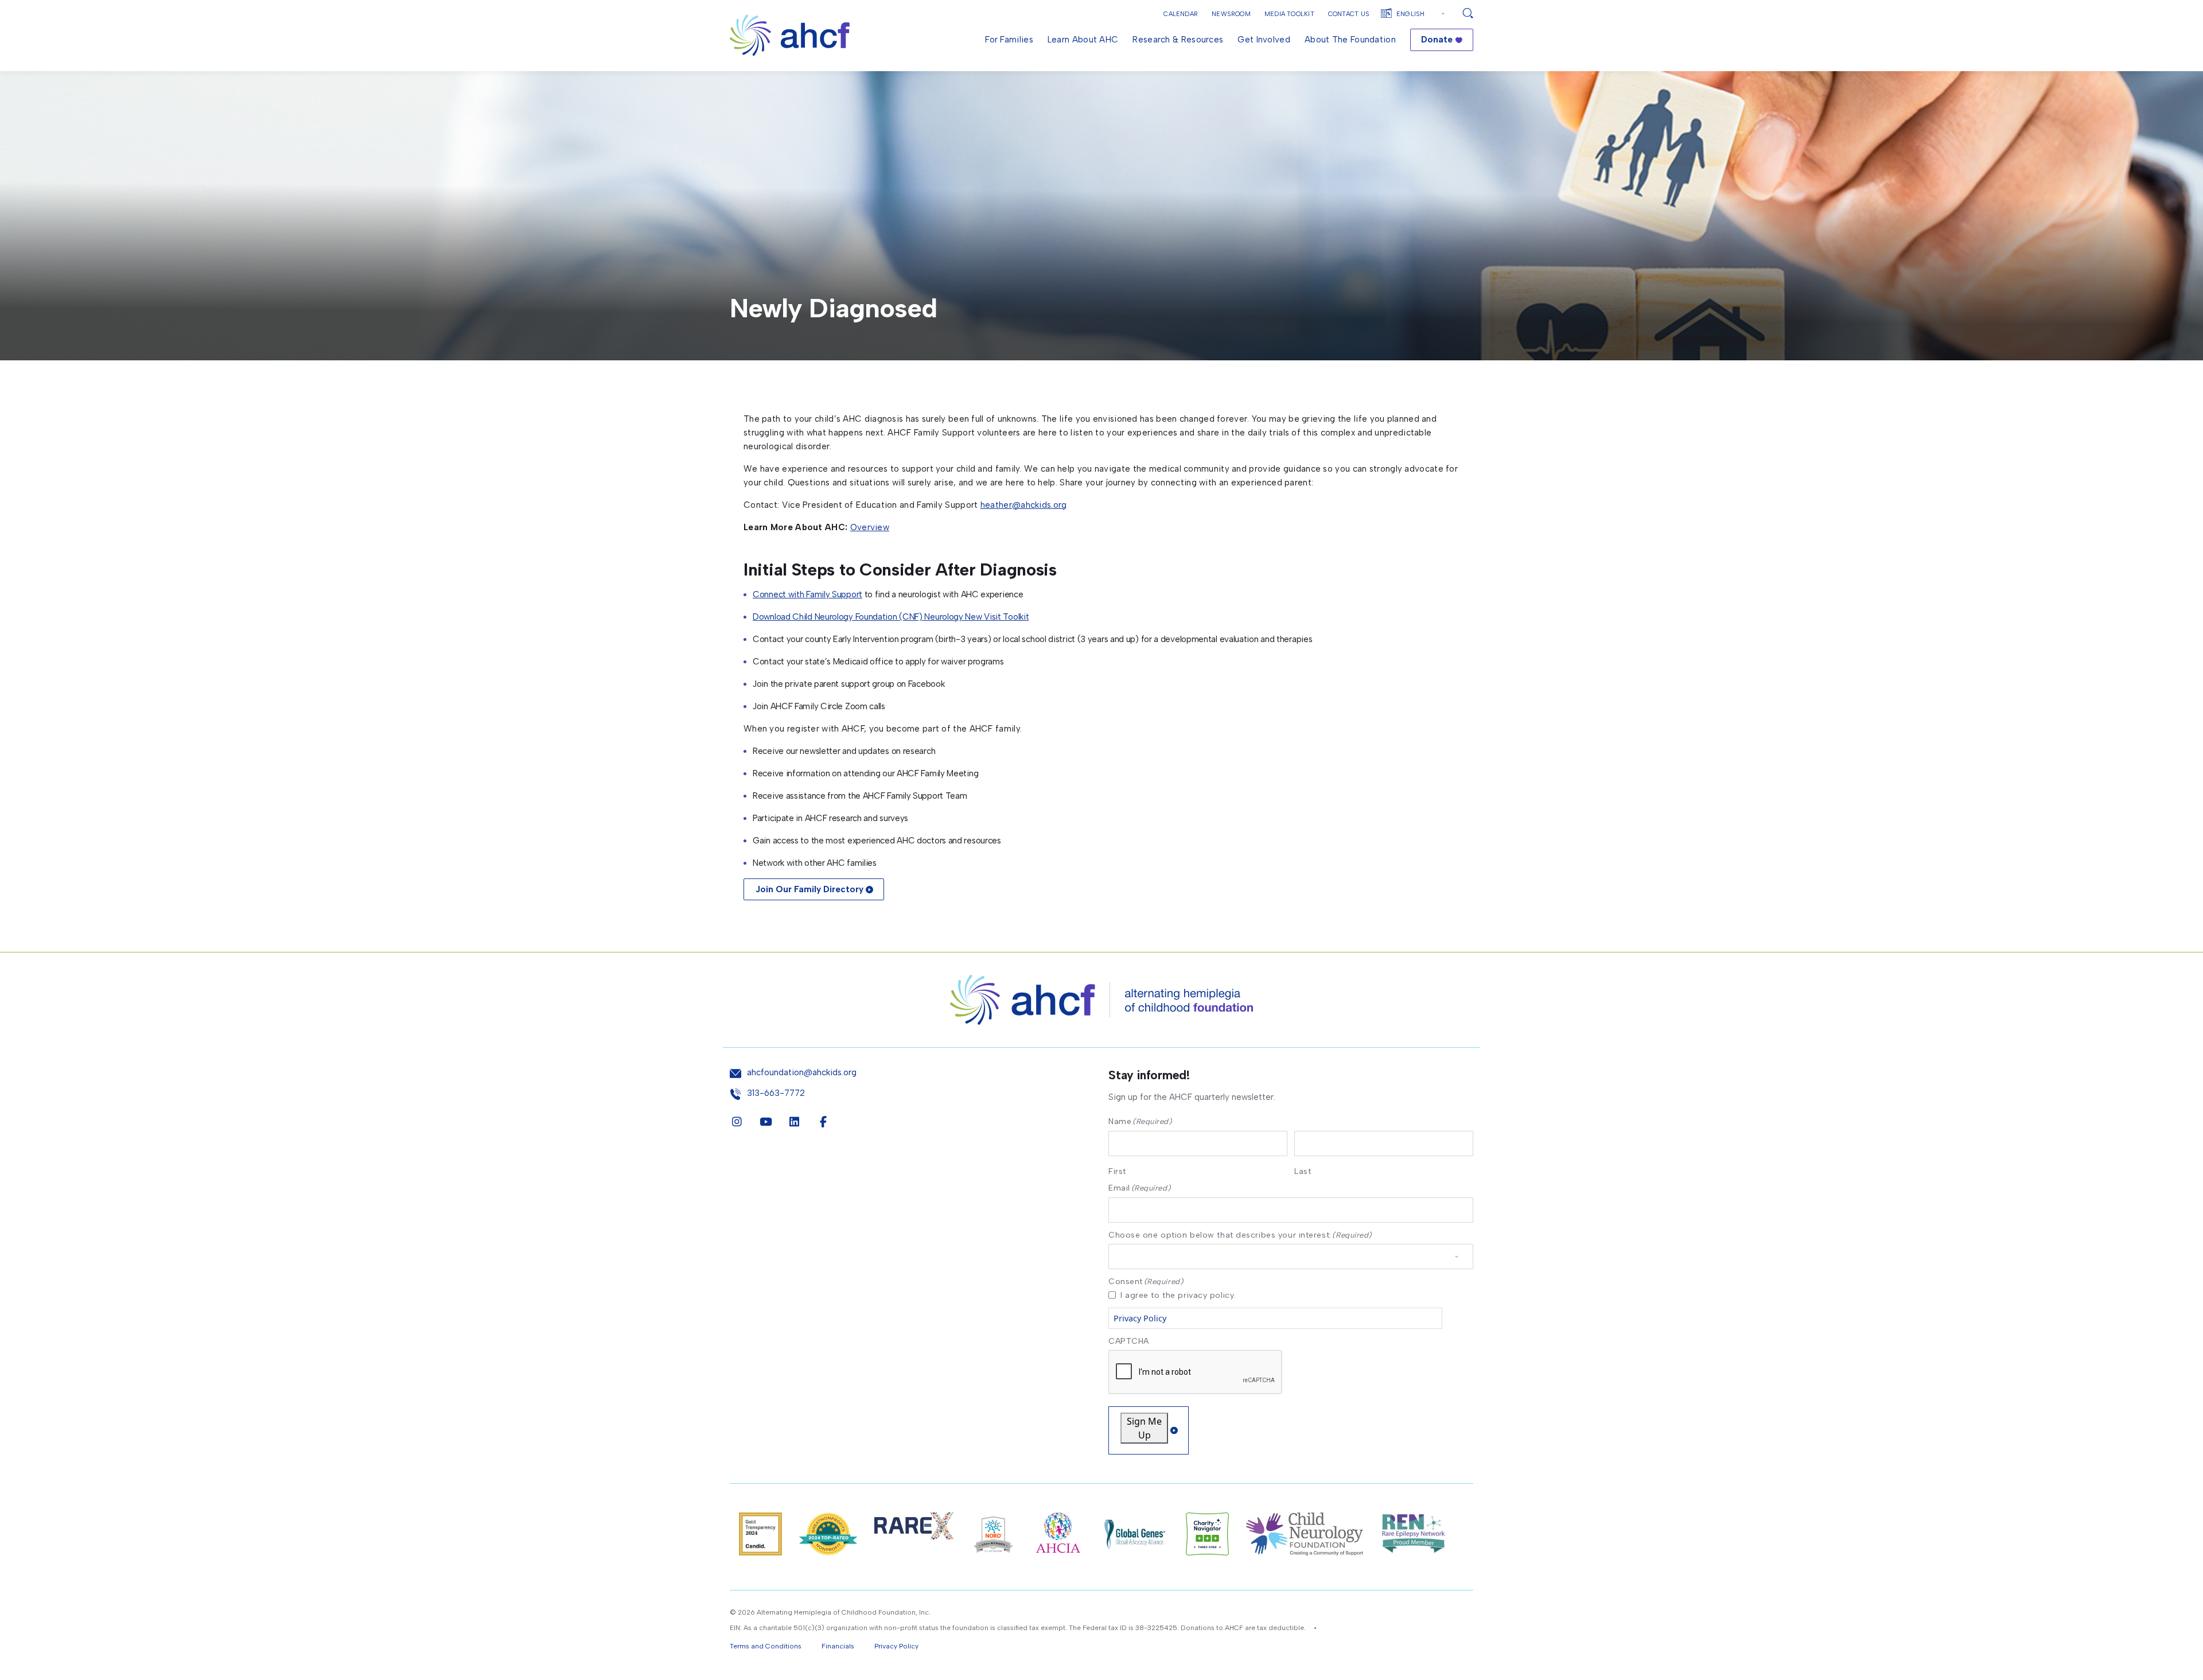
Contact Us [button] (1349, 14)
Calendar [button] (1181, 14)
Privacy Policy (1140, 1318)
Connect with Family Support (807, 594)
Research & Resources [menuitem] (1178, 40)
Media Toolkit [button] (1289, 14)
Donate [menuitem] (1437, 40)
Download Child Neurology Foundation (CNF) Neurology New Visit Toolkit (891, 617)
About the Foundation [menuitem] (1350, 40)
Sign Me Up (1144, 1428)
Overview (870, 527)
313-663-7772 (776, 1093)
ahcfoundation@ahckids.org (802, 1073)
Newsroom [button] (1231, 14)
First (1117, 1171)
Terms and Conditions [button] (766, 1646)
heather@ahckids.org (1024, 505)
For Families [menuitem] (1009, 40)
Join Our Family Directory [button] (809, 889)
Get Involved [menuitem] (1264, 40)
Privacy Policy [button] (896, 1646)
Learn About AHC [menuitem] (1083, 40)
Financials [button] (838, 1646)
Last (1303, 1171)
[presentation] (1196, 1372)
